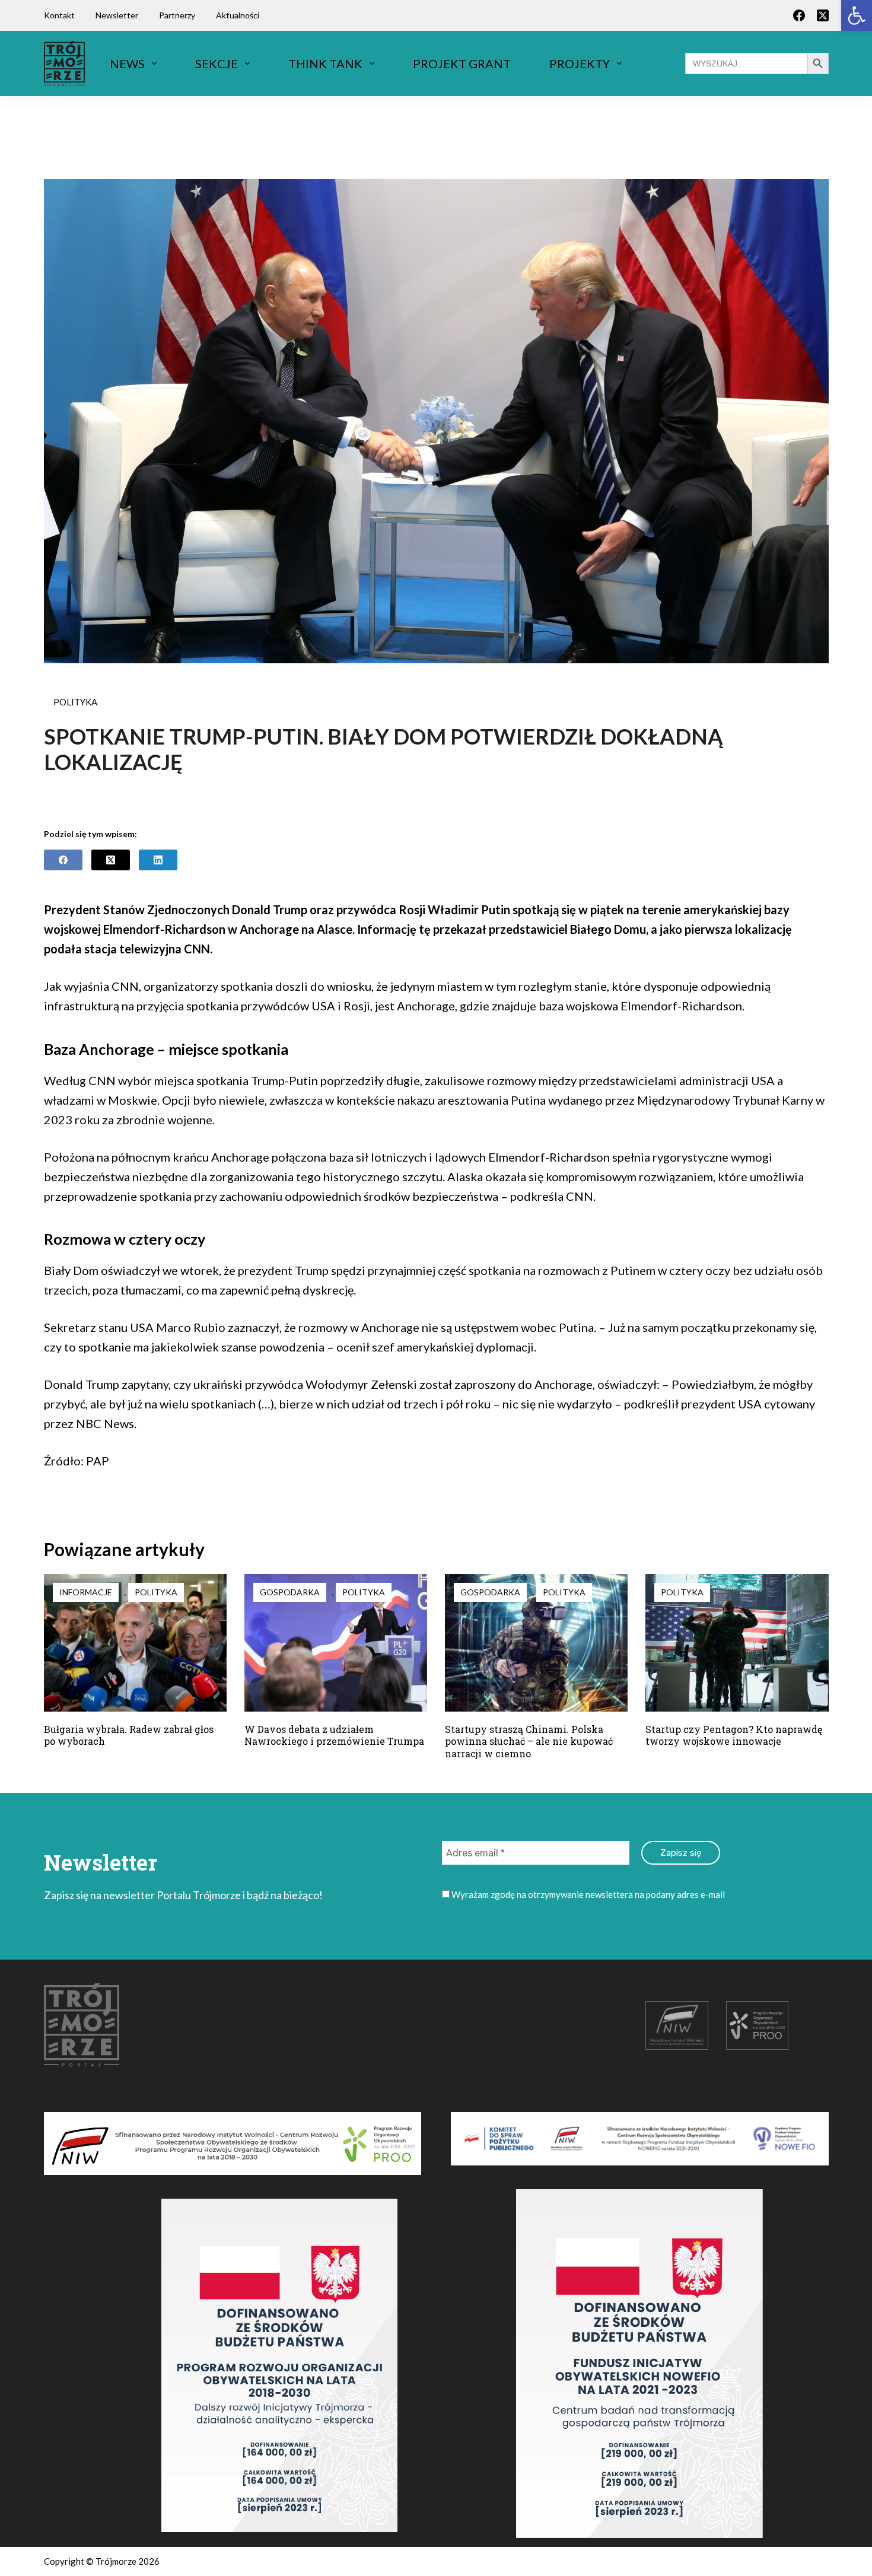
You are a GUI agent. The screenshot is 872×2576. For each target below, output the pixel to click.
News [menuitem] (127, 63)
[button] (857, 15)
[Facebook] (799, 15)
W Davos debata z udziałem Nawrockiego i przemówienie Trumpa (334, 1735)
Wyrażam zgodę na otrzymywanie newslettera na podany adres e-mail (587, 1894)
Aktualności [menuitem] (238, 15)
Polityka (75, 702)
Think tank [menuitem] (325, 63)
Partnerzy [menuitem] (177, 15)
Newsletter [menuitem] (117, 15)
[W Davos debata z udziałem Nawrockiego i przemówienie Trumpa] (336, 1642)
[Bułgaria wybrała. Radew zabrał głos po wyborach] (135, 1642)
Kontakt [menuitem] (59, 15)
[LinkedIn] (158, 860)
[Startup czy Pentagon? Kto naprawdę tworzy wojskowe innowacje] (737, 1642)
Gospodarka (290, 1592)
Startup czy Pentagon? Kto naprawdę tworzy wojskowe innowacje (734, 1735)
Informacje (86, 1592)
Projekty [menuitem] (580, 63)
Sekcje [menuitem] (217, 63)
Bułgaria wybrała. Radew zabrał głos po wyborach (129, 1735)
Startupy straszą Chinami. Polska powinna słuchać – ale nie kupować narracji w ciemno (529, 1742)
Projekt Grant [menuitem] (462, 63)
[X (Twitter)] (823, 15)
